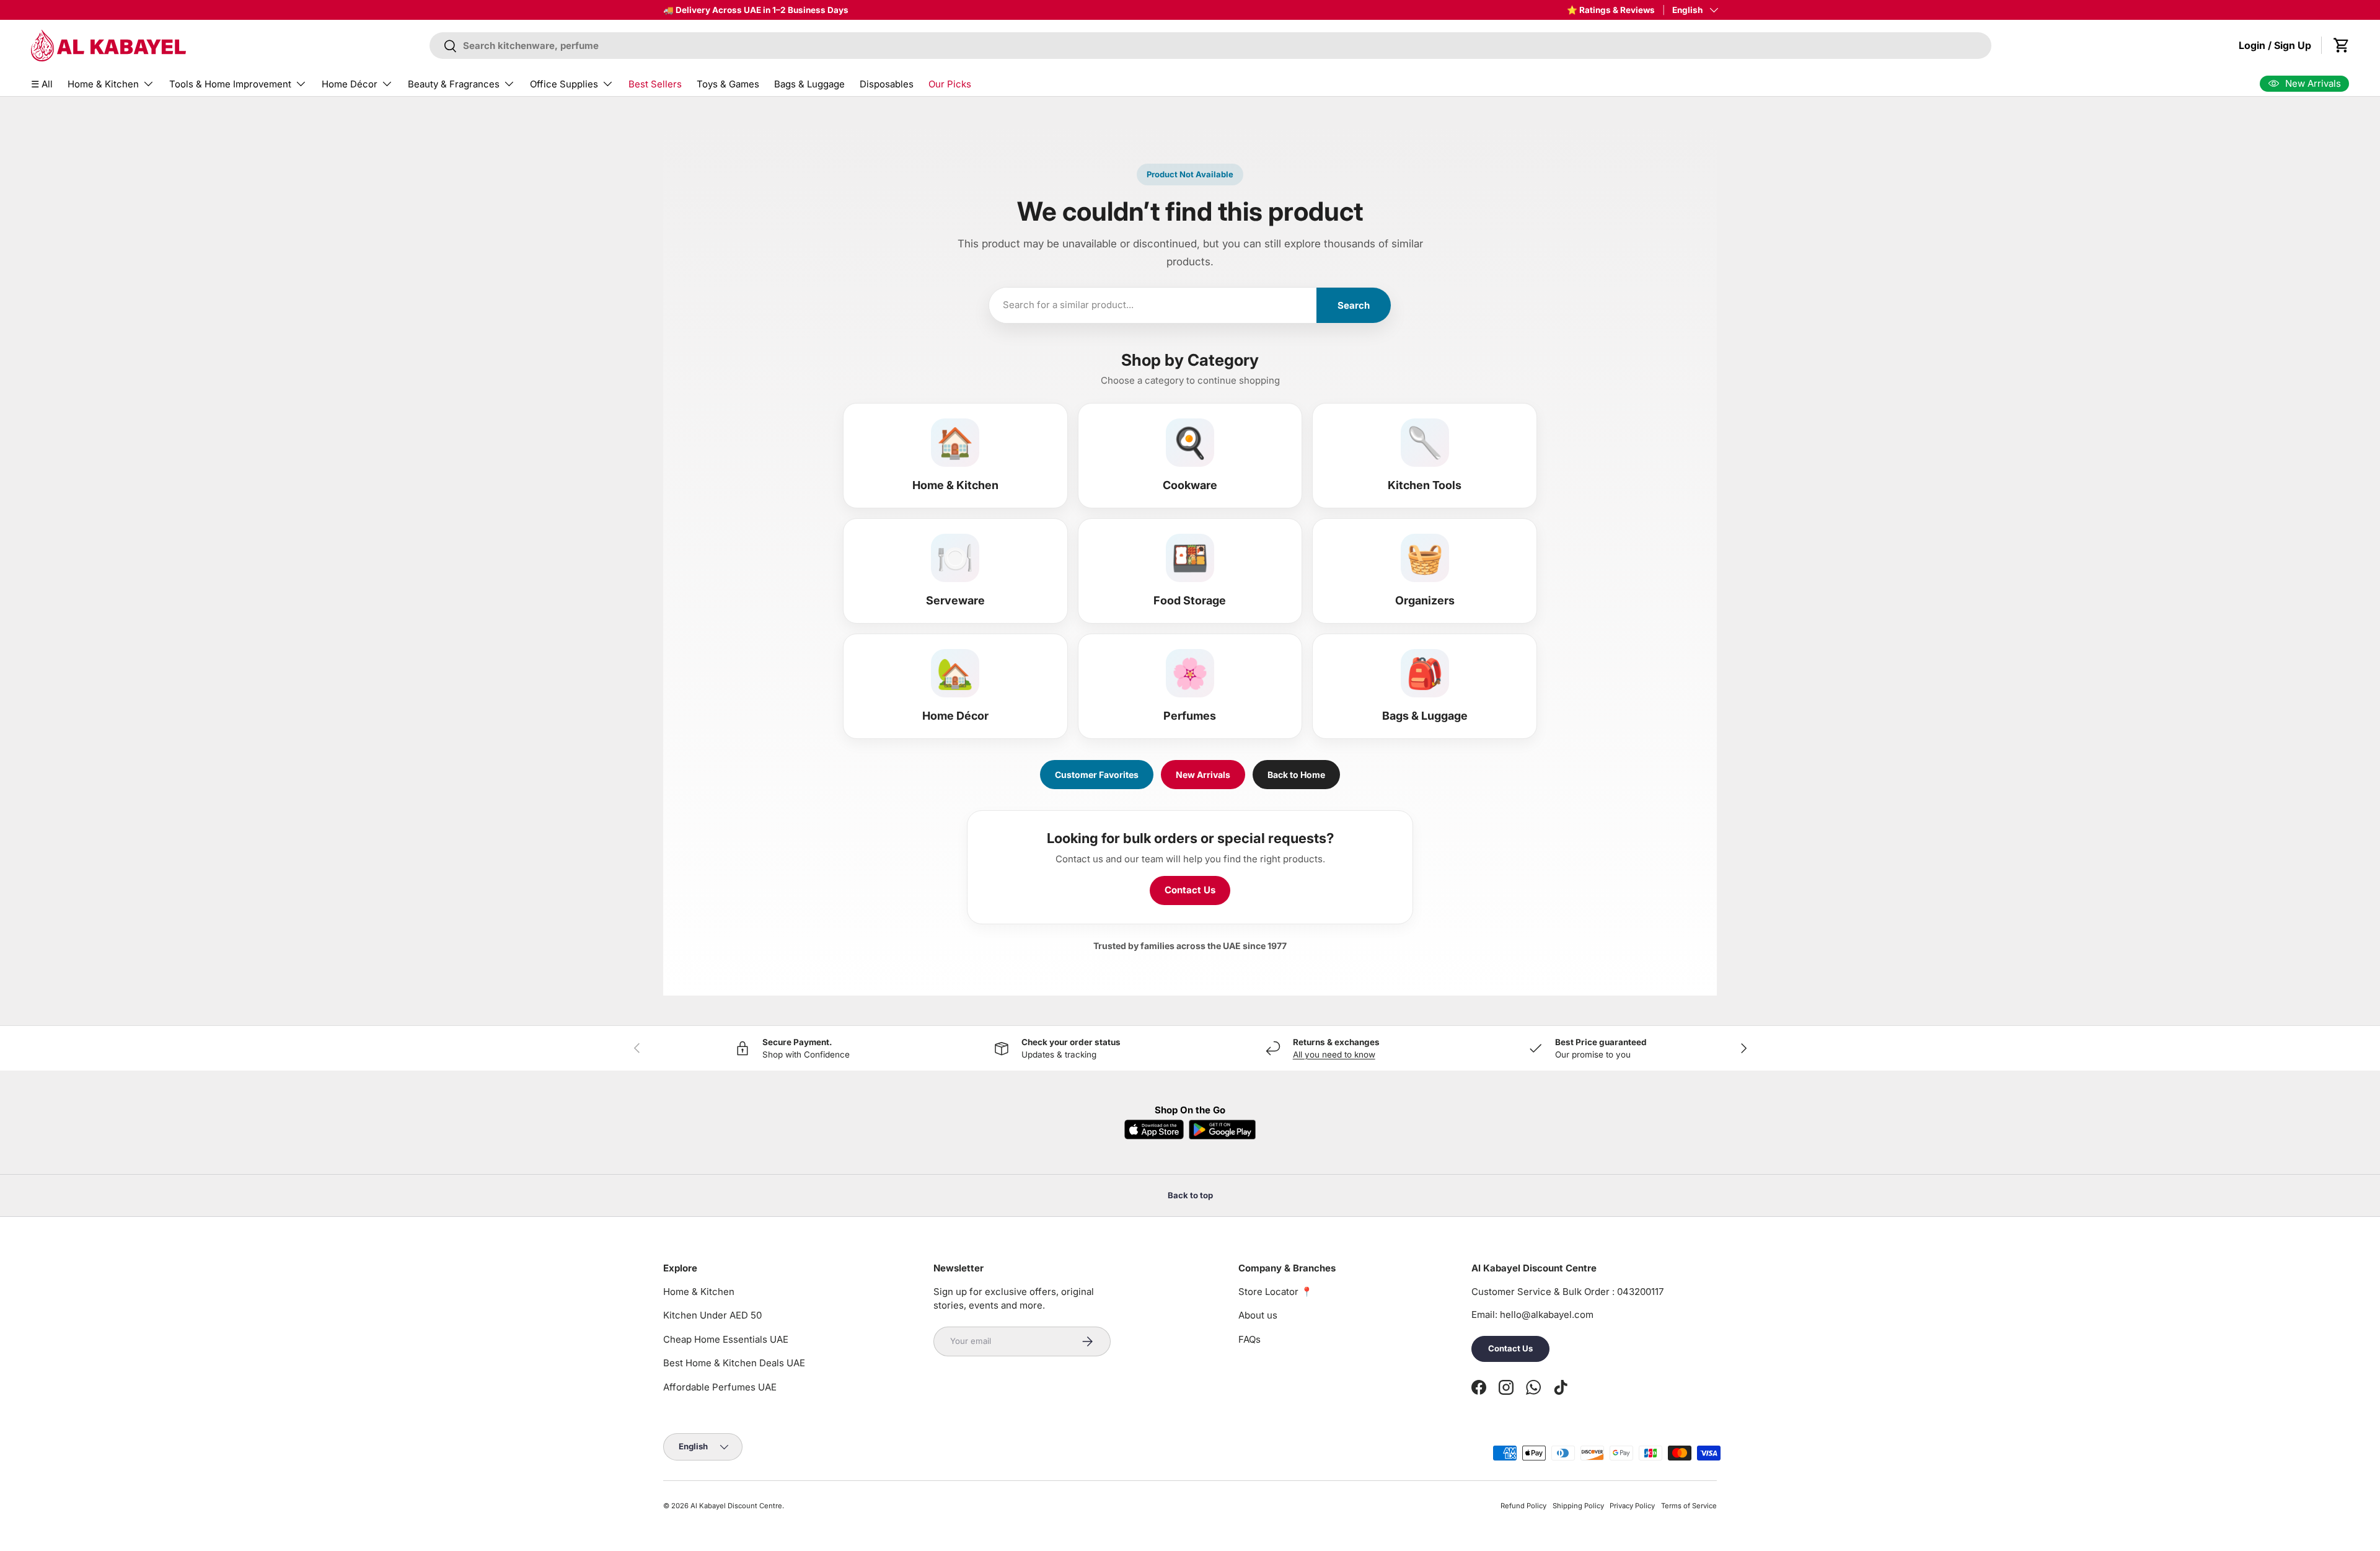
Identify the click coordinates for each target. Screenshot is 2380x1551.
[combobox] (1211, 46)
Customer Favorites (1097, 775)
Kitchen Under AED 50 (712, 1315)
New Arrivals (1203, 775)
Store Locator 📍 (1276, 1292)
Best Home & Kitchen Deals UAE (734, 1363)
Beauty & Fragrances (454, 84)
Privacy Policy (1632, 1506)
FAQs (1249, 1339)
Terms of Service (1689, 1506)
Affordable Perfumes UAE (720, 1387)
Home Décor (350, 84)
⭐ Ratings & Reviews (1611, 10)
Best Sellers (655, 84)
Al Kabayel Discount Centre (736, 1506)
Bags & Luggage (809, 84)
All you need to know (1334, 1054)
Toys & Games (728, 84)
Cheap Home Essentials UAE (726, 1339)
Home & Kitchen (103, 84)
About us (1258, 1315)
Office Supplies (564, 84)
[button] (2342, 45)
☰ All (42, 84)
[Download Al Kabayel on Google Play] (1222, 1129)
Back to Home (1296, 775)
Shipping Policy (1578, 1506)
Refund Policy (1523, 1506)
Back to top (1190, 1195)
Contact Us (1190, 890)
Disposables (887, 84)
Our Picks (950, 84)
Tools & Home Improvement (230, 84)
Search (1354, 305)
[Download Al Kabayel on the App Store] (1154, 1129)
